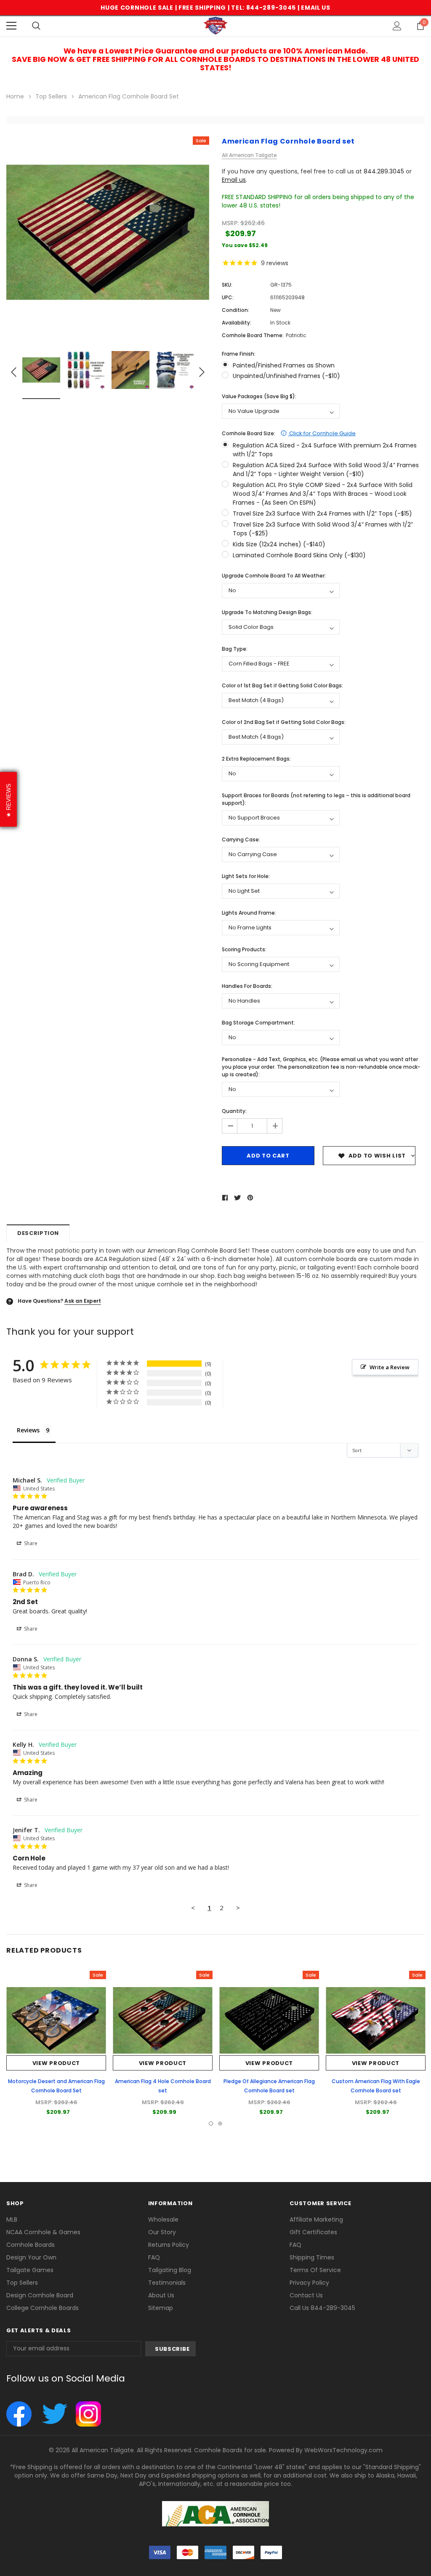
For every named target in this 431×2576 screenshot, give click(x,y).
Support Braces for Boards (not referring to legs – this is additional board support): (316, 799)
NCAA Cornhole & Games (43, 2232)
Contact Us (306, 2295)
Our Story (162, 2232)
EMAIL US (316, 8)
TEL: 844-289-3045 (263, 8)
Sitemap (161, 2308)
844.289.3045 (384, 171)
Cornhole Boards (31, 2245)
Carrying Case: (241, 840)
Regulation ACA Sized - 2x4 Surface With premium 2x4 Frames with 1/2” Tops (325, 450)
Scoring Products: (244, 949)
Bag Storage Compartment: (258, 1023)
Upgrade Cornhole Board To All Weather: (274, 576)
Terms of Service (315, 2270)
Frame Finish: (239, 354)
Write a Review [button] (390, 1367)
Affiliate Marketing (316, 2219)
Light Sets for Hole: (246, 876)
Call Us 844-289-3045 (322, 2308)
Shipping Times (312, 2257)
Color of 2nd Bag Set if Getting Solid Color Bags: (284, 722)
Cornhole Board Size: (289, 433)
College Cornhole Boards (43, 2308)
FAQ (154, 2257)
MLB (12, 2219)
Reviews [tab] (28, 1430)
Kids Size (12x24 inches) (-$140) (279, 544)
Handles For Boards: (247, 986)
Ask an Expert (83, 1301)
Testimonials (167, 2283)
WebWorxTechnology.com (343, 2450)
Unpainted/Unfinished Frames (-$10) (286, 376)
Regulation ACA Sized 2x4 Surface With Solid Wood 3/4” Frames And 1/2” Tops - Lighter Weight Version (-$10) (326, 470)
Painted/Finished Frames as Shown (284, 365)
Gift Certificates (313, 2232)
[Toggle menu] (11, 26)
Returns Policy (169, 2245)
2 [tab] (220, 2124)
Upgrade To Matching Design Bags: (267, 612)
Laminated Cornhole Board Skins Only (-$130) (299, 555)
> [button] (238, 1908)
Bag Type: (235, 649)
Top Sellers (22, 2283)
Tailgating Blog (170, 2270)
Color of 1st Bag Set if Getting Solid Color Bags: (282, 685)
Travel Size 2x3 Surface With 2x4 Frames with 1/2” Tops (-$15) (322, 514)
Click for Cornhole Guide (322, 433)
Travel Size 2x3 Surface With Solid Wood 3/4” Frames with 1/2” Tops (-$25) (323, 529)
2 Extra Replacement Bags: (256, 759)
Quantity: (234, 1111)
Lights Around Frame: (249, 913)
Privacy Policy (309, 2283)
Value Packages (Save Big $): (259, 396)
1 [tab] (211, 2124)
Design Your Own (31, 2257)
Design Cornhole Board (40, 2295)
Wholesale (163, 2219)
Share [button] (30, 1543)
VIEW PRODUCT (56, 2063)
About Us (161, 2295)
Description (38, 1233)
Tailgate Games (30, 2270)
